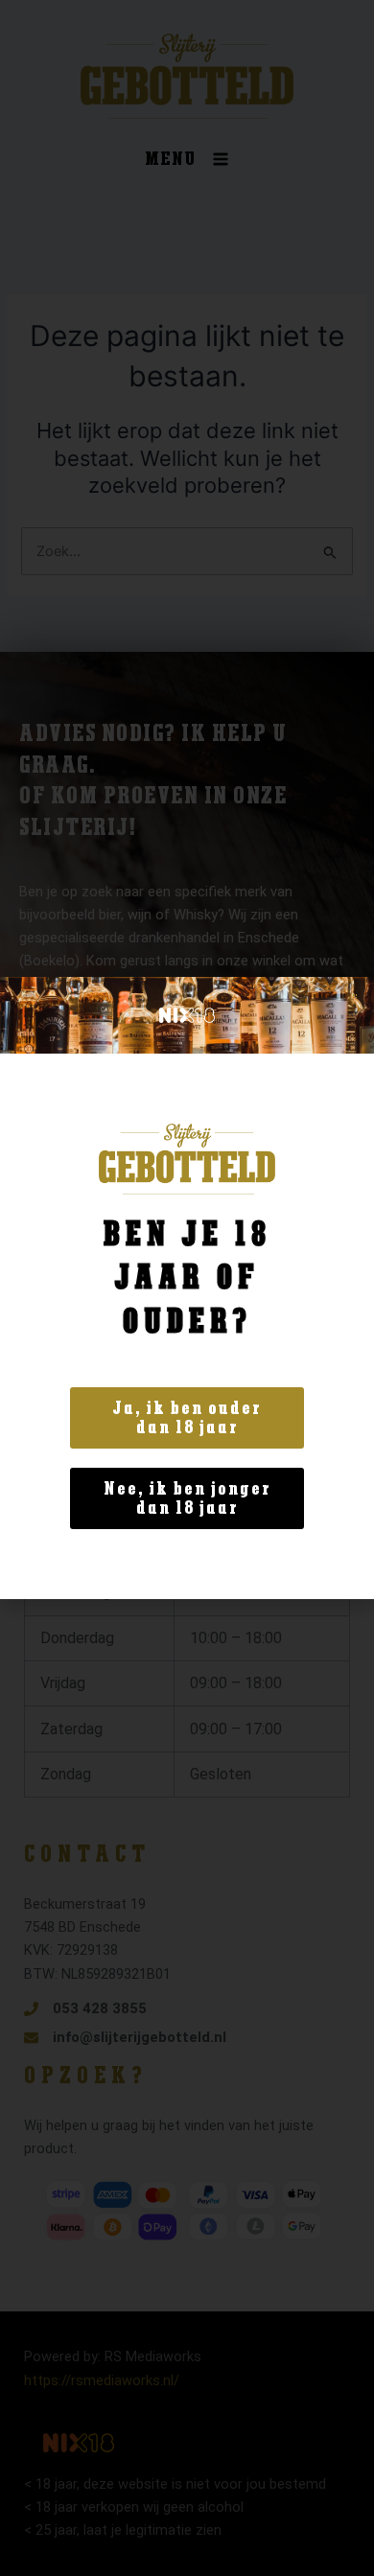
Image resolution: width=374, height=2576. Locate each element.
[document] (187, 1288)
